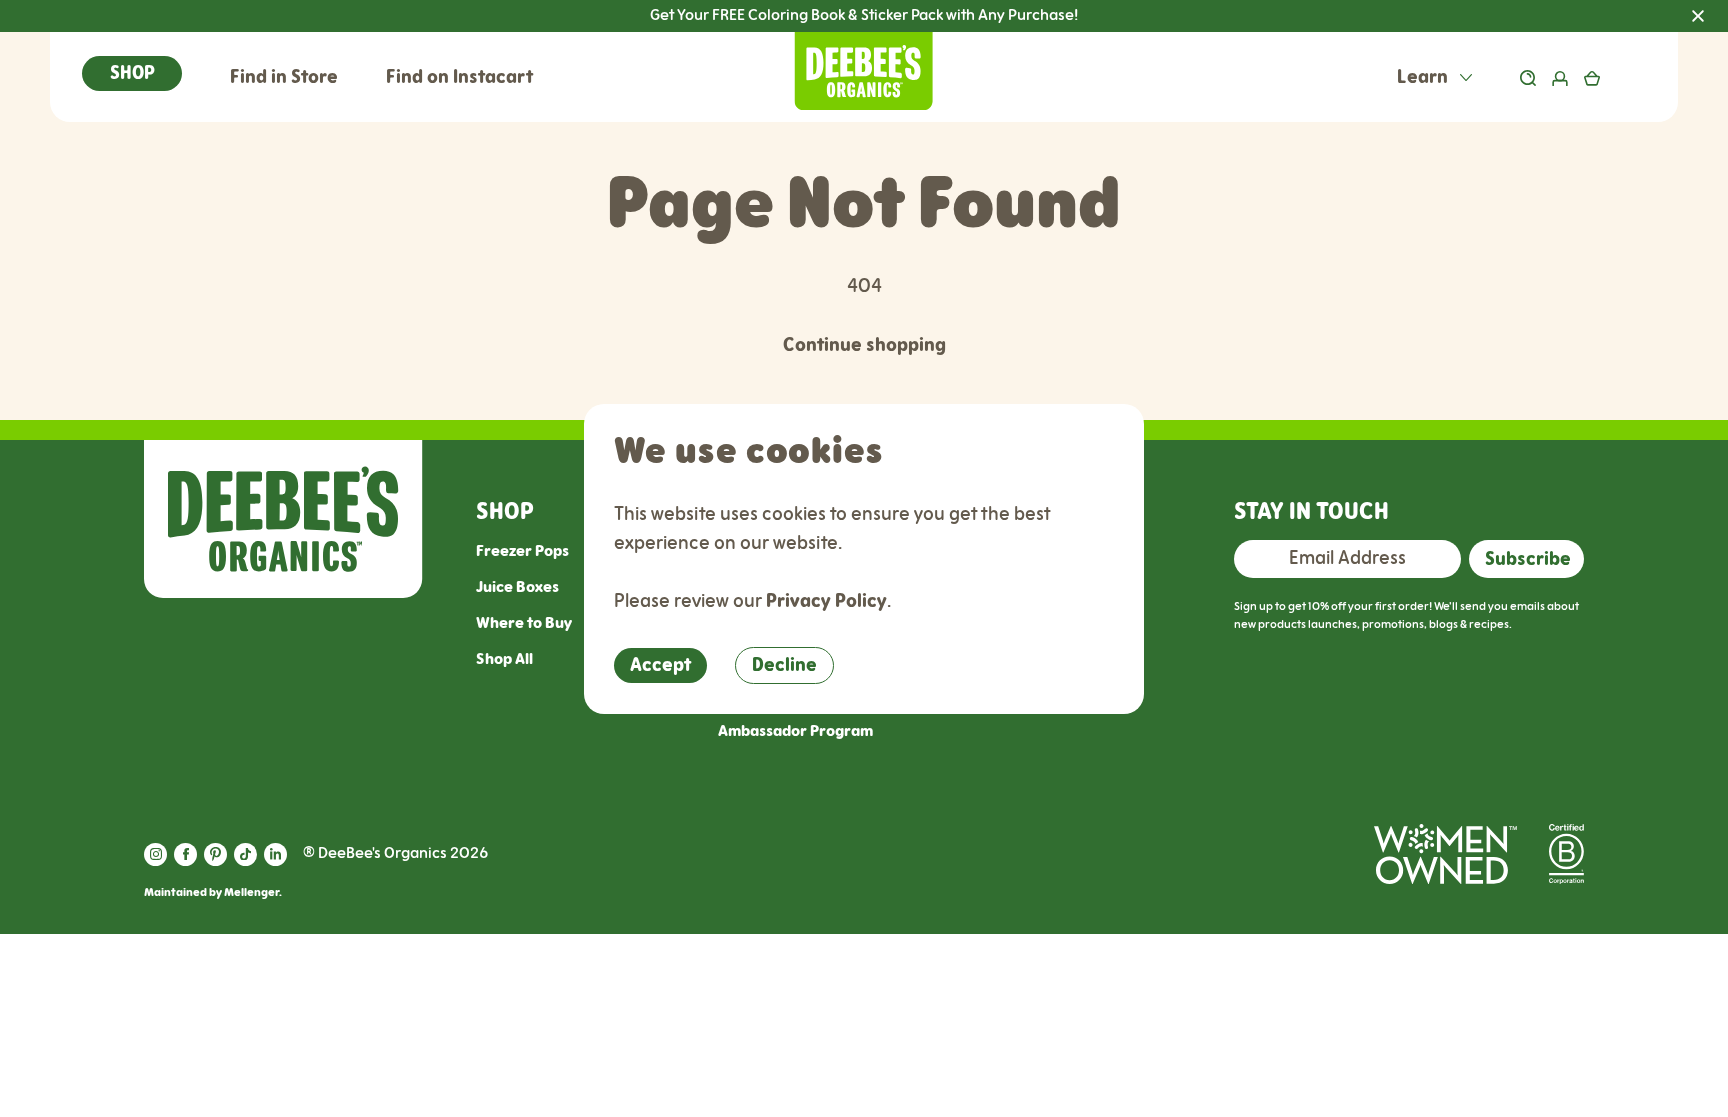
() (1622, 77)
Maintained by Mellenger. (213, 892)
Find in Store (284, 77)
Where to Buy (524, 623)
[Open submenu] (1466, 77)
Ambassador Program (795, 731)
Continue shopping (864, 345)
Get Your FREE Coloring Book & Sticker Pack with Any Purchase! (1189, 16)
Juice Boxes (517, 587)
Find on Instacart (459, 77)
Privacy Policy (826, 601)
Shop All (504, 659)
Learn (1424, 77)
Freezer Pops (522, 551)
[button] (132, 73)
